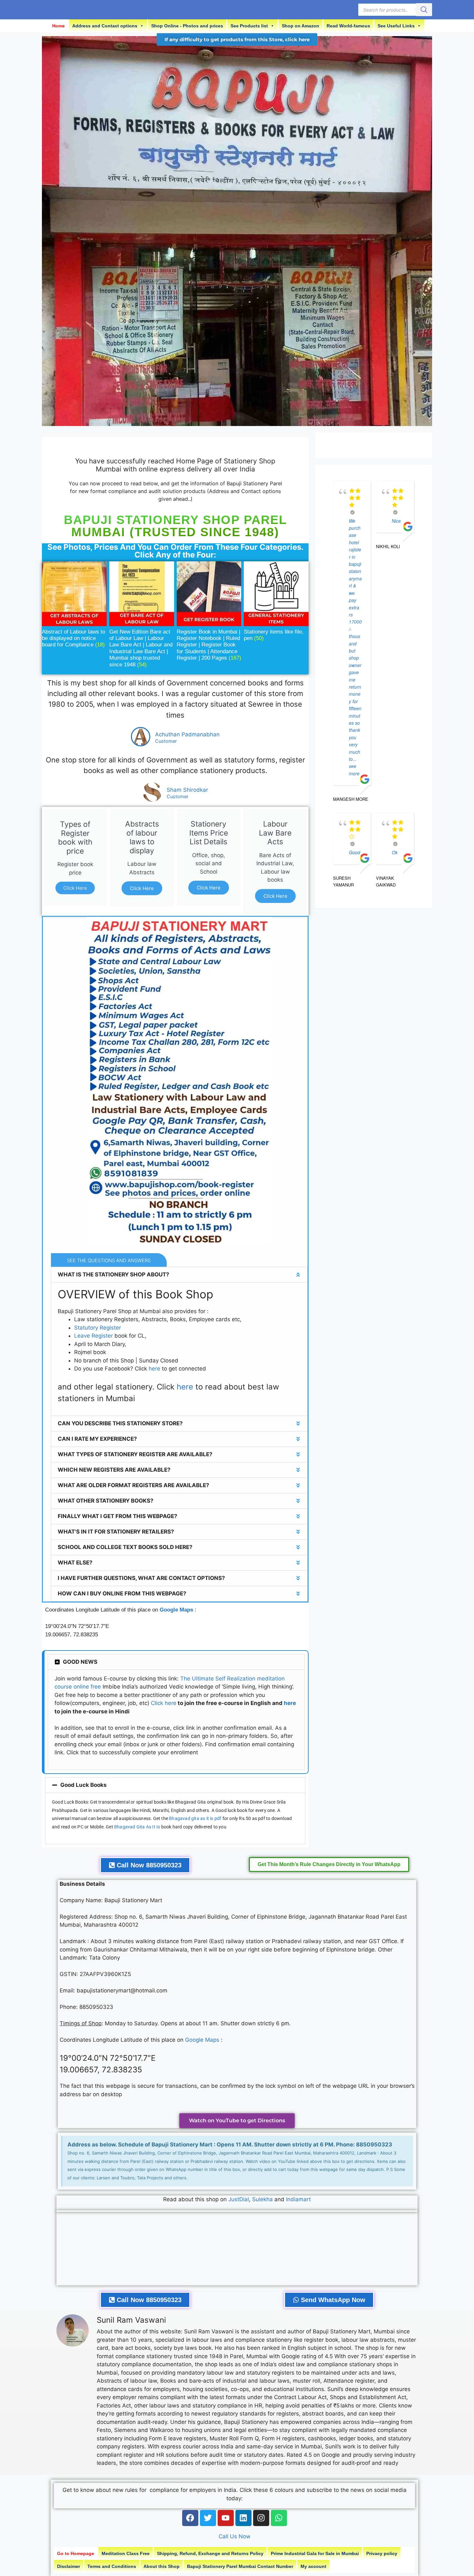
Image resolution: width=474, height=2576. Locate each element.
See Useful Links (396, 26)
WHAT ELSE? (75, 1563)
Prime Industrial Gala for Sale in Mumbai (315, 2553)
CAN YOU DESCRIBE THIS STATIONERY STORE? (120, 1423)
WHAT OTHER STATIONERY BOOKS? (106, 1501)
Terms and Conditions (112, 2566)
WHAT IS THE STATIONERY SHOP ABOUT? (114, 1274)
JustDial (239, 2199)
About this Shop (162, 2566)
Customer (166, 741)
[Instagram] (261, 2518)
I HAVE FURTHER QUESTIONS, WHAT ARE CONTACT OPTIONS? (141, 1578)
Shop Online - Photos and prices (187, 26)
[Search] (424, 10)
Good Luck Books (84, 1785)
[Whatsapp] (279, 2518)
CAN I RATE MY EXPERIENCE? (97, 1439)
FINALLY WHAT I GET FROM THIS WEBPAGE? (118, 1516)
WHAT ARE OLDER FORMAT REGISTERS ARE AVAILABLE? (133, 1485)
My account (313, 2566)
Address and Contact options (105, 26)
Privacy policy (382, 2553)
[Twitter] (208, 2518)
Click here (164, 1703)
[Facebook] (190, 2518)
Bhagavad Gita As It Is (137, 1827)
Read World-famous (348, 26)
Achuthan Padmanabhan (187, 734)
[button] (179, 1275)
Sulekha (263, 2199)
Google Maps (176, 1610)
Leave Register (94, 1336)
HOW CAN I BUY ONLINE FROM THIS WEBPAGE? (122, 1593)
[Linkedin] (243, 2518)
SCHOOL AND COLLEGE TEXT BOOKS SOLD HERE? (125, 1547)
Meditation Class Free (126, 2553)
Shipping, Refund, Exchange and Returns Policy (210, 2553)
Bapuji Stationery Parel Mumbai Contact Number (240, 2566)
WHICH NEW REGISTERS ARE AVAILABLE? (114, 1470)
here (154, 1369)
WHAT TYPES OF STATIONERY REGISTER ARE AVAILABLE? (135, 1454)
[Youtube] (226, 2518)
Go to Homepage (76, 2553)
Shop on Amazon (301, 26)
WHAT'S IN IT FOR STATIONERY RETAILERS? (116, 1532)
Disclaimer (69, 2566)
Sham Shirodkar (187, 790)
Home (59, 26)
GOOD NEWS (80, 1662)
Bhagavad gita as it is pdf (195, 1818)
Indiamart (298, 2199)
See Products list (249, 26)
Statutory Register (98, 1328)
